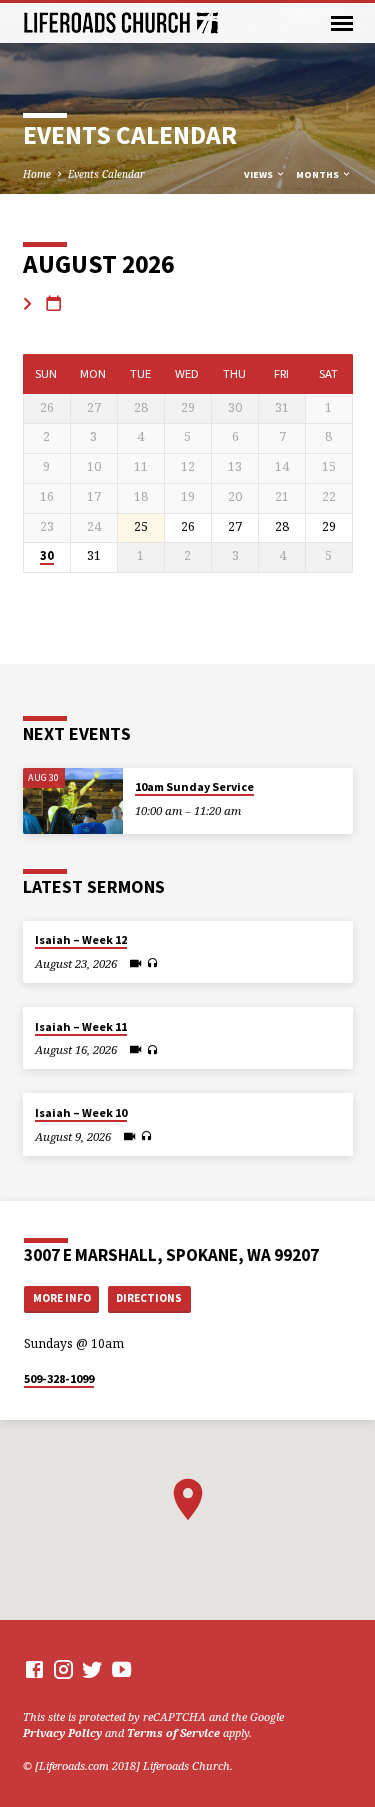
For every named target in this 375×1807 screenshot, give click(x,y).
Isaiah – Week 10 (81, 1112)
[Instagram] (63, 1669)
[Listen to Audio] (152, 963)
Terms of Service (173, 1732)
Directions (149, 1298)
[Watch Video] (135, 963)
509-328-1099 (59, 1378)
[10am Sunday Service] (73, 801)
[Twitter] (92, 1669)
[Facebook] (34, 1669)
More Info (62, 1298)
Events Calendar (106, 174)
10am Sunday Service (194, 786)
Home (37, 174)
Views (259, 174)
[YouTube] (121, 1669)
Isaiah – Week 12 (81, 939)
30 (47, 556)
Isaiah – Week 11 (81, 1026)
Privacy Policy (62, 1732)
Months (318, 174)
